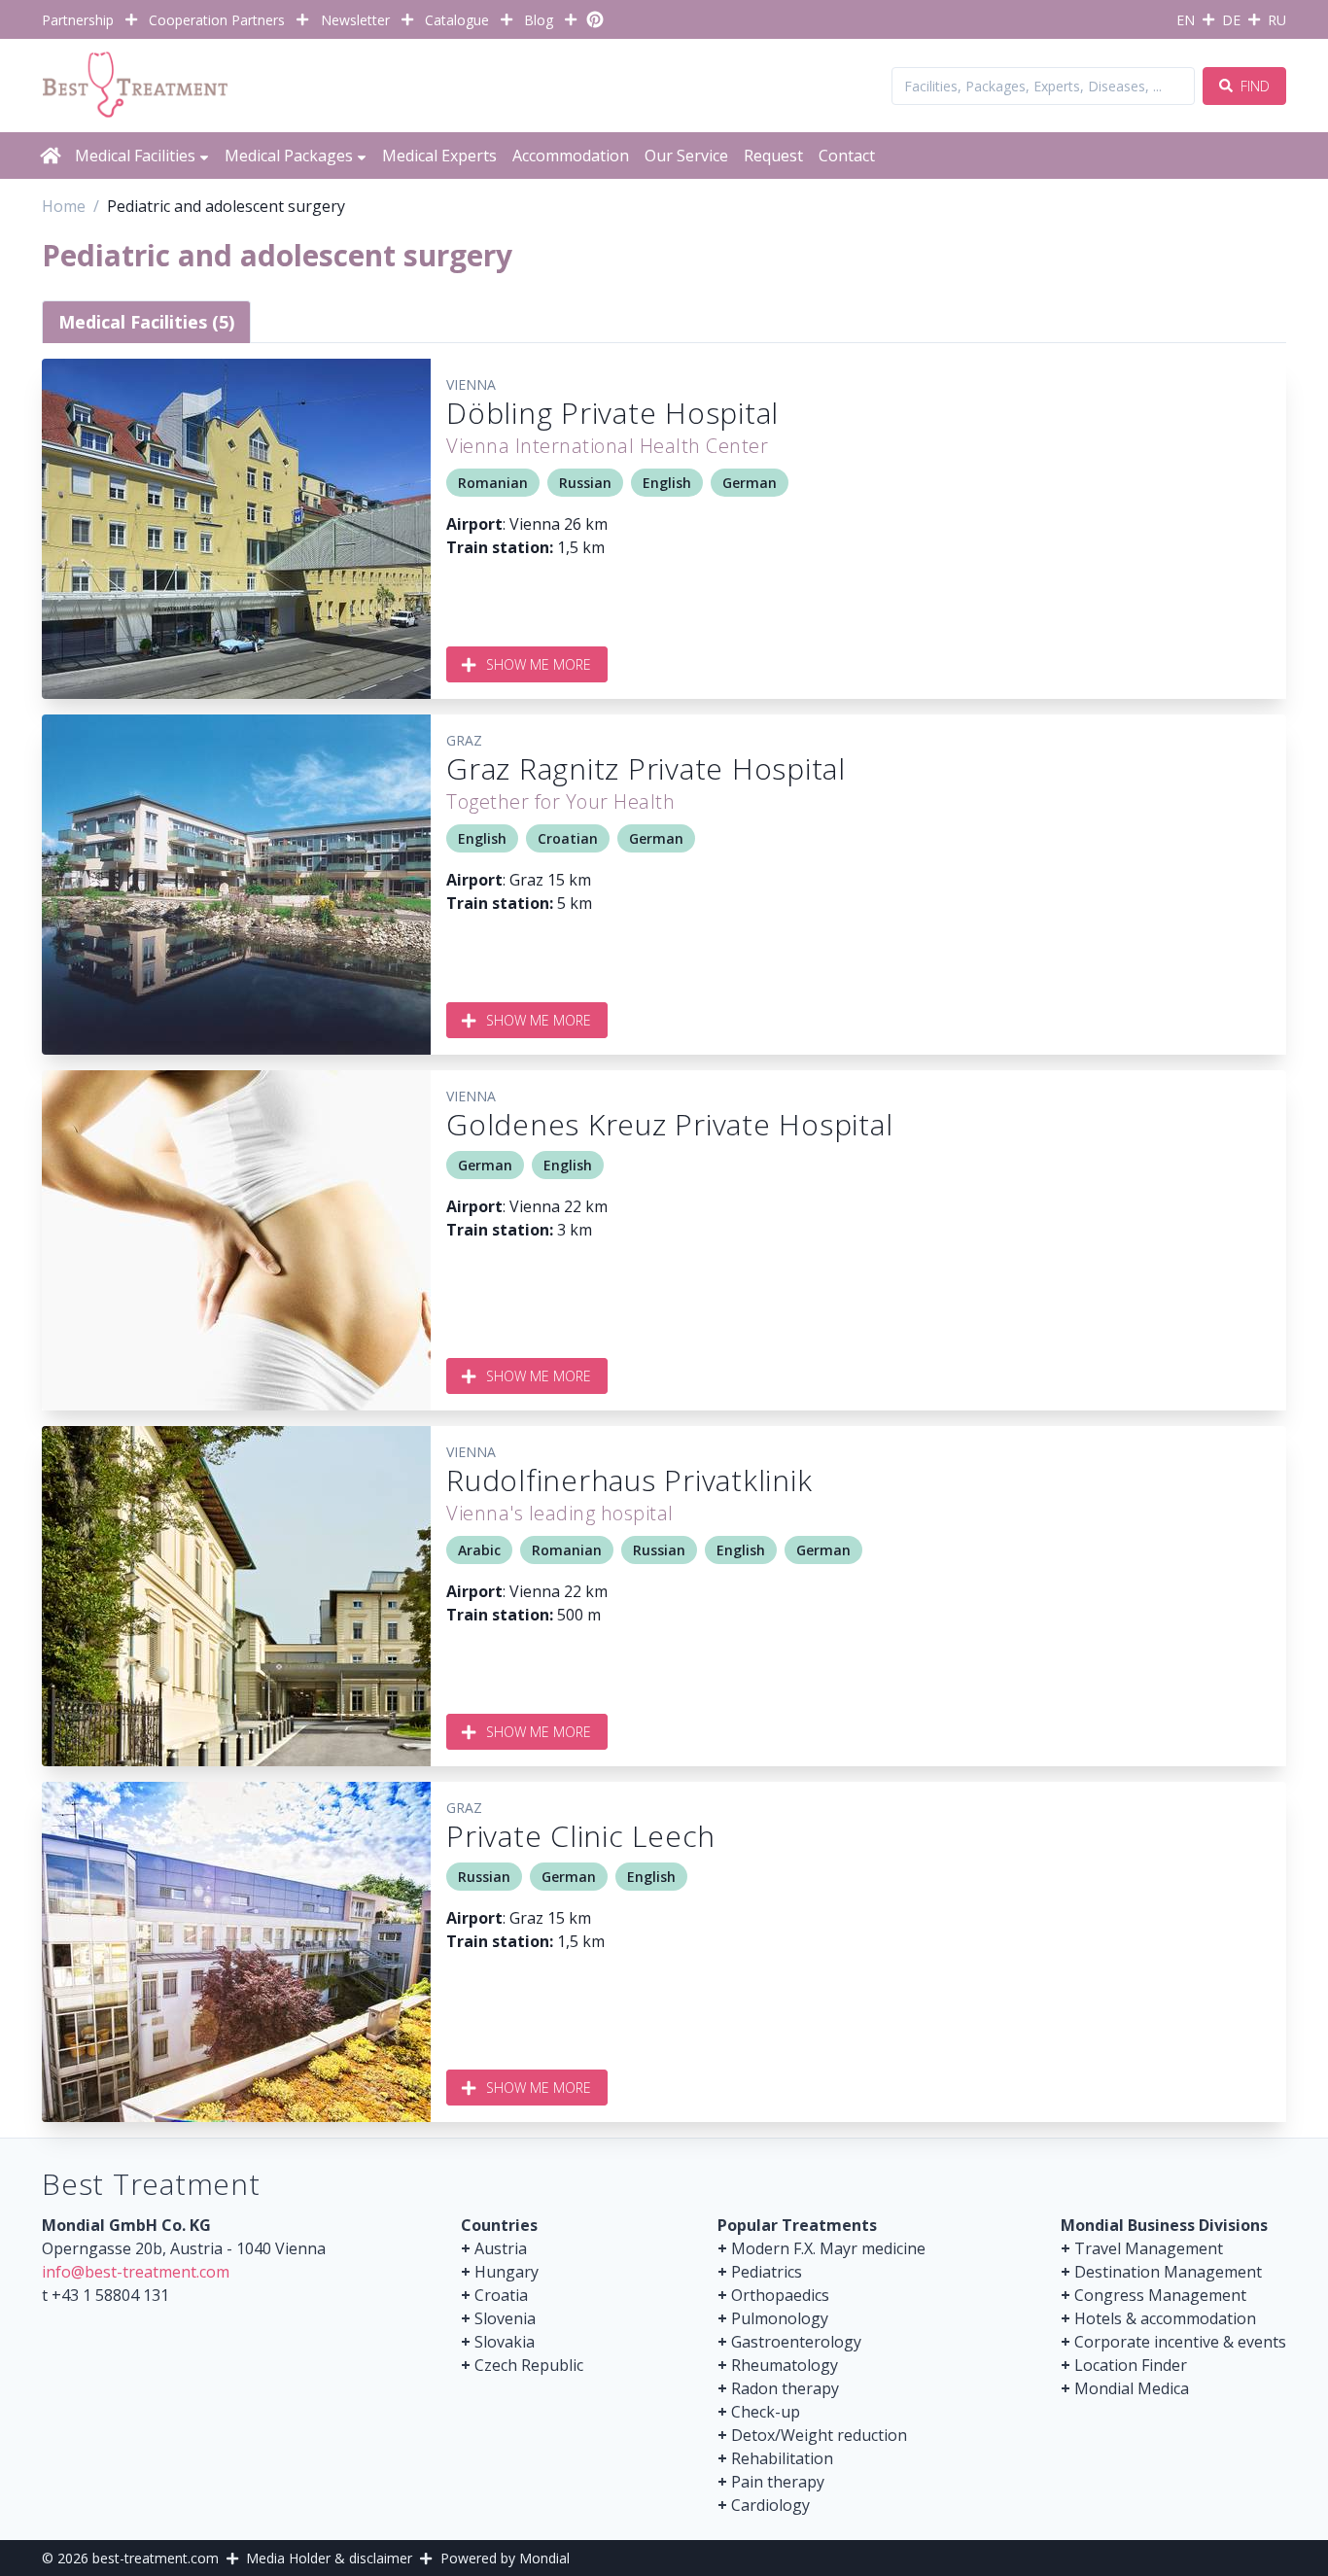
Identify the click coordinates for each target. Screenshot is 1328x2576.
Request (773, 156)
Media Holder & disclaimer (329, 2558)
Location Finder (1131, 2365)
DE (1231, 20)
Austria (501, 2248)
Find (1253, 86)
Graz (464, 740)
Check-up (766, 2412)
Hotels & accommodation (1165, 2318)
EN (1186, 20)
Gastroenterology (796, 2342)
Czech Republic (529, 2365)
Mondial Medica (1132, 2388)
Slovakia (505, 2342)
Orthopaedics (780, 2295)
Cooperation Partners (217, 20)
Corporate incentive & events (1180, 2342)
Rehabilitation (782, 2458)
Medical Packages (289, 156)
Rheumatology (785, 2365)
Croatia (501, 2295)
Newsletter (355, 20)
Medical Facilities (135, 156)
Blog (539, 20)
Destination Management (1168, 2272)
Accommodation (571, 156)
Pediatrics (767, 2272)
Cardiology (770, 2505)
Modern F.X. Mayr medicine (828, 2248)
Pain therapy (778, 2482)
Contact (847, 156)
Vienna (471, 384)
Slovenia (505, 2318)
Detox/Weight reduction (819, 2435)
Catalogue (457, 20)
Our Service (686, 156)
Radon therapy (785, 2388)
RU (1277, 20)
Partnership (78, 20)
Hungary (507, 2272)
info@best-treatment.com (136, 2272)
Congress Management (1160, 2295)
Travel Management (1149, 2248)
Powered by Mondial (505, 2558)
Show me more (539, 664)
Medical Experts (439, 156)
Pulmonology (780, 2318)
